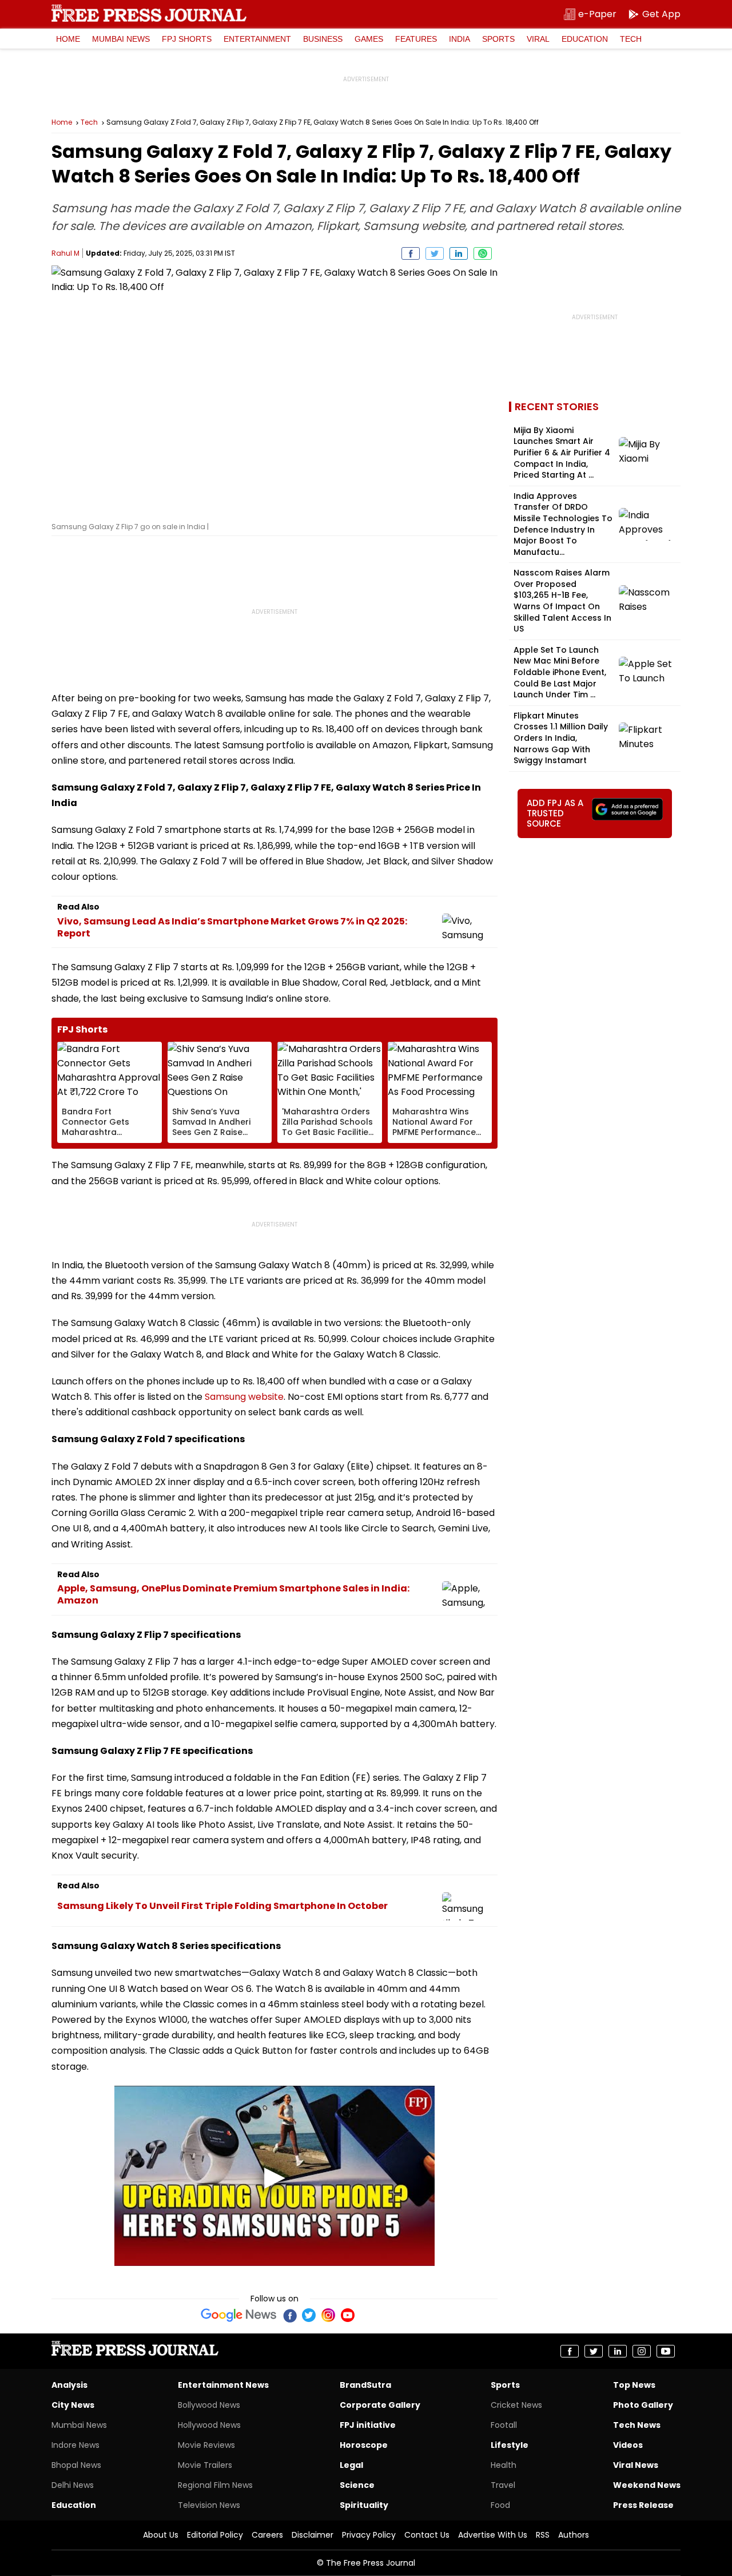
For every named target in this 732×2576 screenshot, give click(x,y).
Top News (634, 2385)
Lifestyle (510, 2445)
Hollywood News (209, 2425)
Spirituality (364, 2505)
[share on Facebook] (411, 253)
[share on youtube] (666, 2351)
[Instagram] (328, 2315)
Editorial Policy (215, 2535)
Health (504, 2465)
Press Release (643, 2505)
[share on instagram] (642, 2351)
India (460, 39)
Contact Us (427, 2535)
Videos (628, 2445)
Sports (498, 39)
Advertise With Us (493, 2535)
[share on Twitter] (435, 253)
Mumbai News (121, 39)
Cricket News (516, 2405)
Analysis (69, 2385)
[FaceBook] (289, 2315)
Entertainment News (223, 2385)
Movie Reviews (206, 2445)
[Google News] (239, 2315)
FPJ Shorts (187, 39)
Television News (209, 2505)
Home (68, 39)
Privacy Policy (369, 2535)
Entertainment (257, 39)
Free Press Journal (149, 13)
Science (357, 2485)
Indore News (75, 2445)
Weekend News (647, 2485)
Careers (267, 2535)
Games (369, 39)
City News (73, 2405)
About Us (161, 2535)
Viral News (636, 2465)
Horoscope (364, 2445)
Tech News (637, 2425)
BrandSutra (365, 2385)
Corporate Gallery (380, 2405)
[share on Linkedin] (459, 253)
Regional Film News (215, 2485)
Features (416, 39)
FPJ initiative (368, 2425)
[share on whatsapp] (483, 253)
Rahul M (65, 253)
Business (323, 39)
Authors (574, 2535)
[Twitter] (309, 2315)
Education (585, 39)
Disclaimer (313, 2535)
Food (500, 2505)
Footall (504, 2425)
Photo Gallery (643, 2405)
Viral (538, 39)
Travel (503, 2485)
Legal (351, 2465)
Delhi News (73, 2485)
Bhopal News (76, 2465)
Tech (631, 39)
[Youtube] (348, 2315)
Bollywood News (209, 2405)
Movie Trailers (205, 2465)
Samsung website (244, 1397)
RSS (543, 2535)
